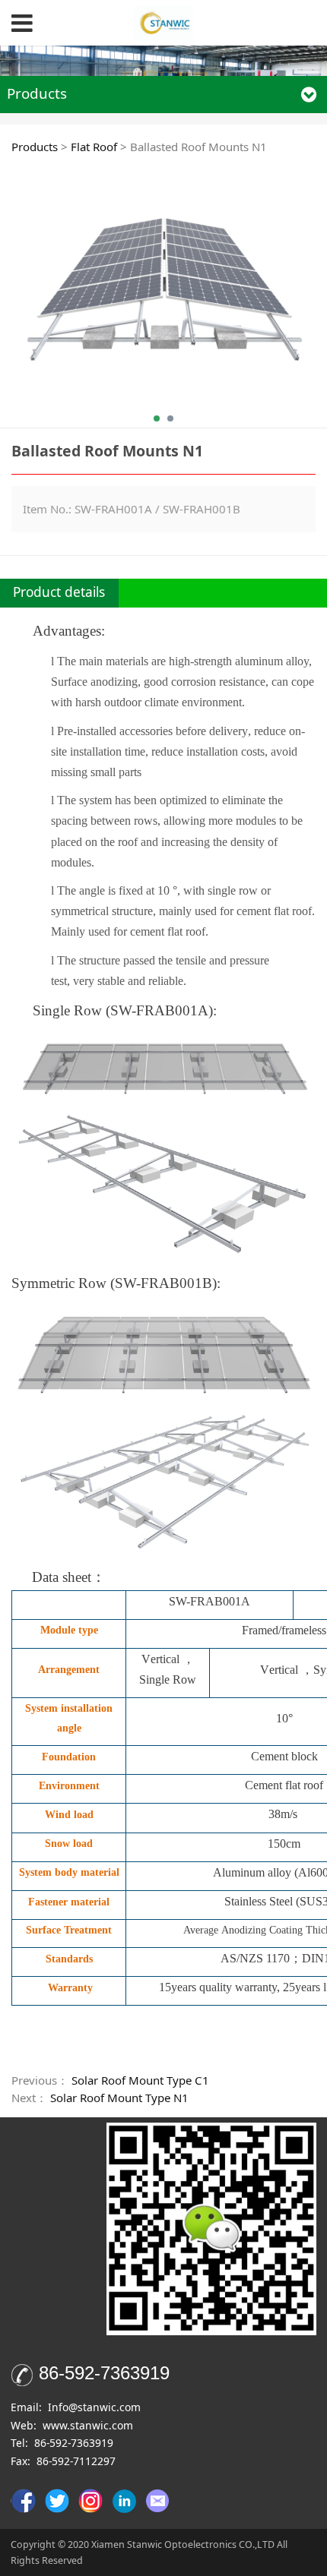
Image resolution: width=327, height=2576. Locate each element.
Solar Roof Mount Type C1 (140, 2080)
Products (35, 147)
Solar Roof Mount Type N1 (119, 2098)
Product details (59, 592)
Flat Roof (94, 147)
